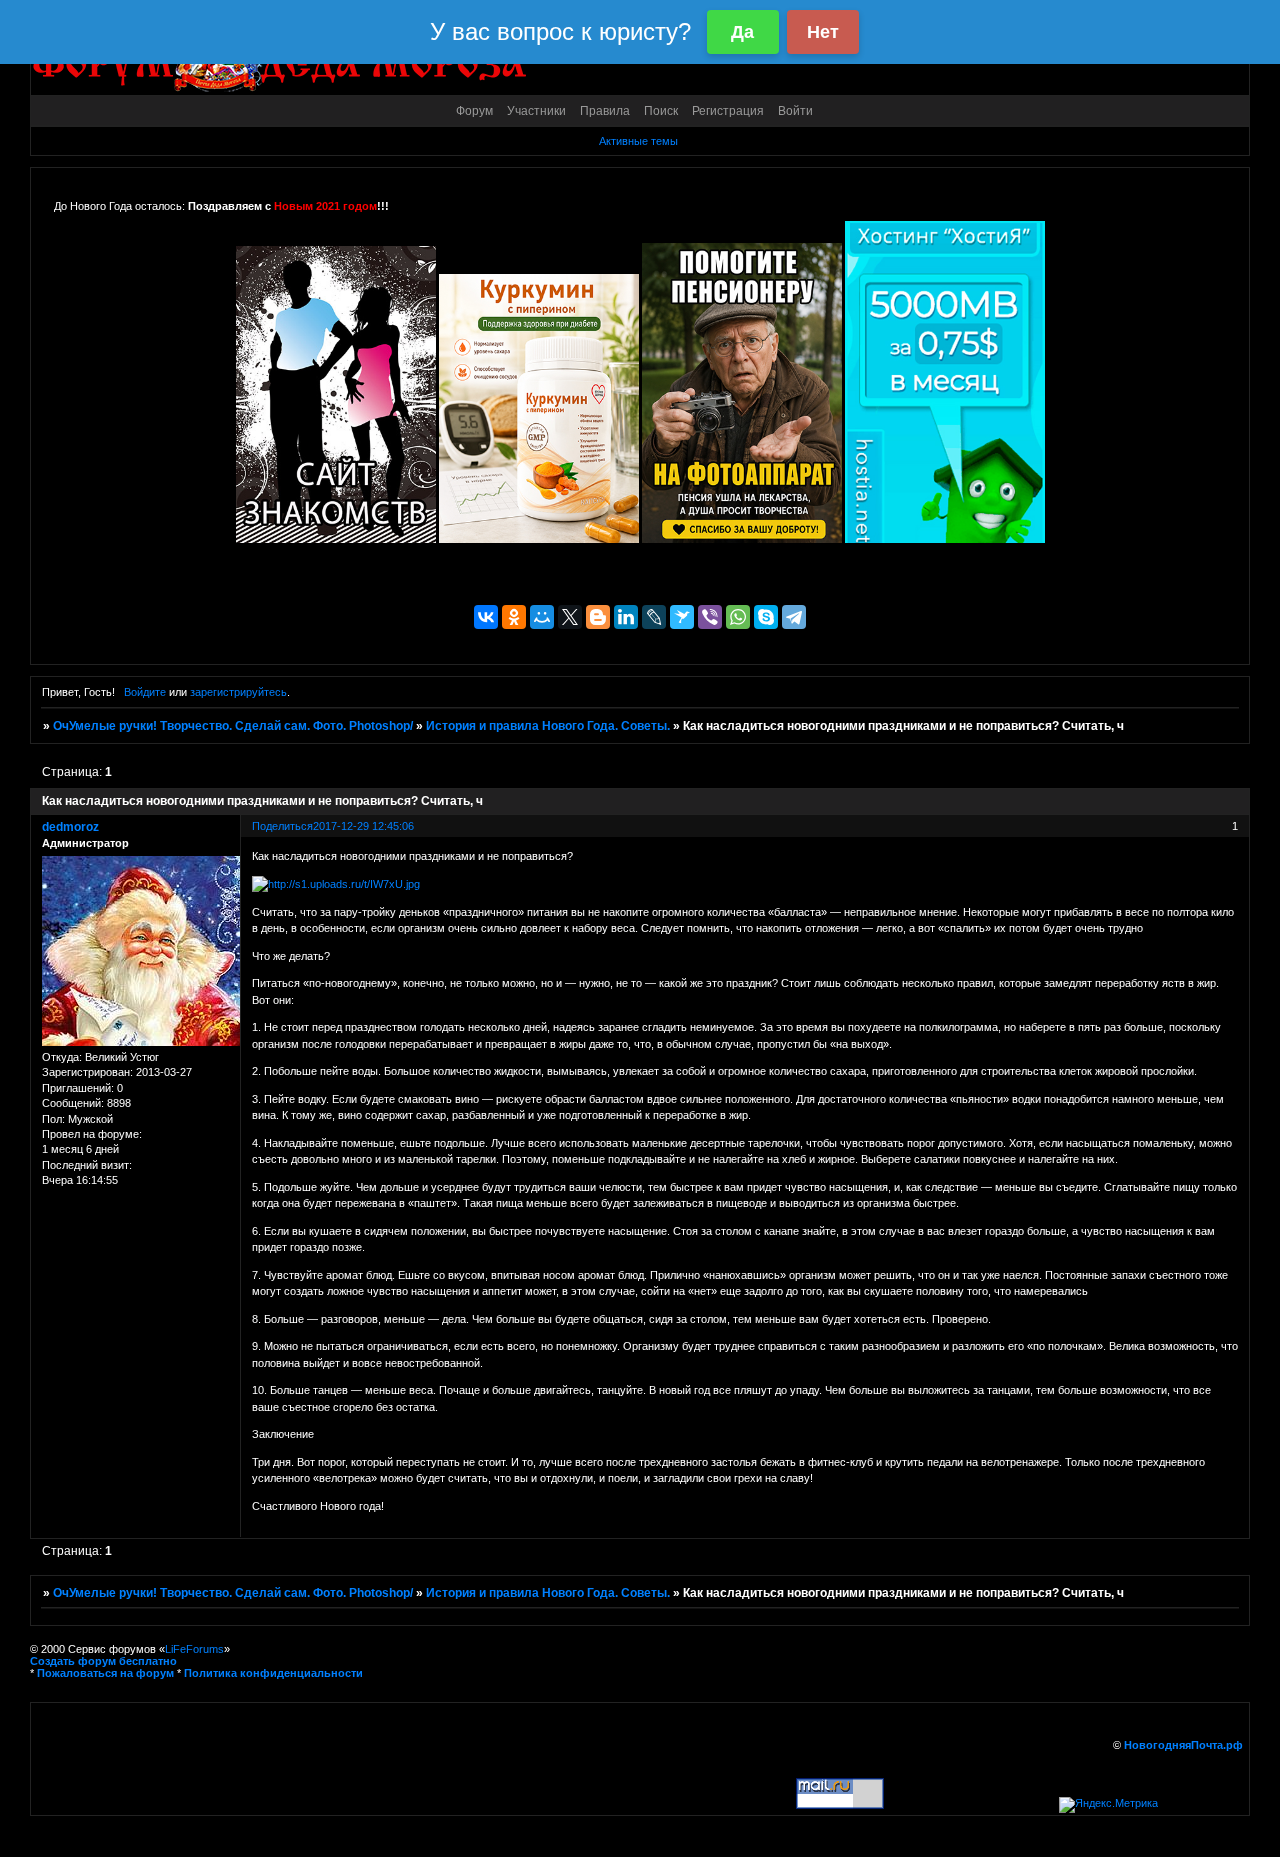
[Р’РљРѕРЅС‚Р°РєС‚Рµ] (486, 617)
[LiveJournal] (654, 617)
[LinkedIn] (626, 617)
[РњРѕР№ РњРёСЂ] (542, 617)
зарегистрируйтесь (238, 692)
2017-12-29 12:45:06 (363, 826)
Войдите (145, 692)
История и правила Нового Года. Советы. (548, 726)
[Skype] (766, 617)
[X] (570, 617)
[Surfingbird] (682, 617)
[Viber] (710, 617)
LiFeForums (194, 1649)
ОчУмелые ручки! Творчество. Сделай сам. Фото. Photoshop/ (233, 726)
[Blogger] (598, 617)
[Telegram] (794, 617)
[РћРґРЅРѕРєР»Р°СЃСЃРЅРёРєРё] (514, 617)
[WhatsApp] (738, 617)
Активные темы (638, 141)
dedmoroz (70, 827)
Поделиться (282, 826)
